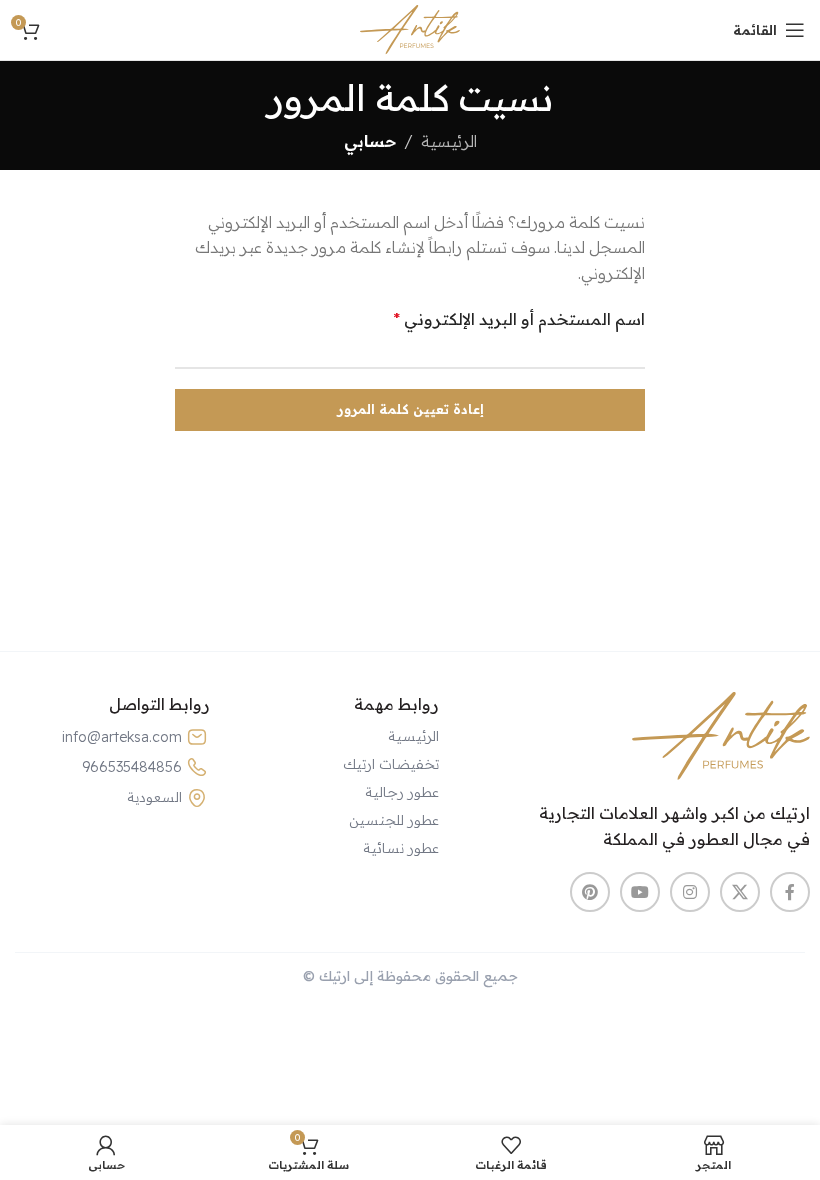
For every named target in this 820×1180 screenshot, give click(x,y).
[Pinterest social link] (590, 892)
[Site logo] (410, 28)
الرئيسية (449, 141)
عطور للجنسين (394, 820)
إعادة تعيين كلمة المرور (410, 409)
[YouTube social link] (640, 892)
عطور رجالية (402, 792)
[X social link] (740, 892)
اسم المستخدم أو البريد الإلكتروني (519, 319)
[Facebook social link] (790, 892)
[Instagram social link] (690, 892)
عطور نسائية (401, 848)
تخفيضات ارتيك (391, 764)
